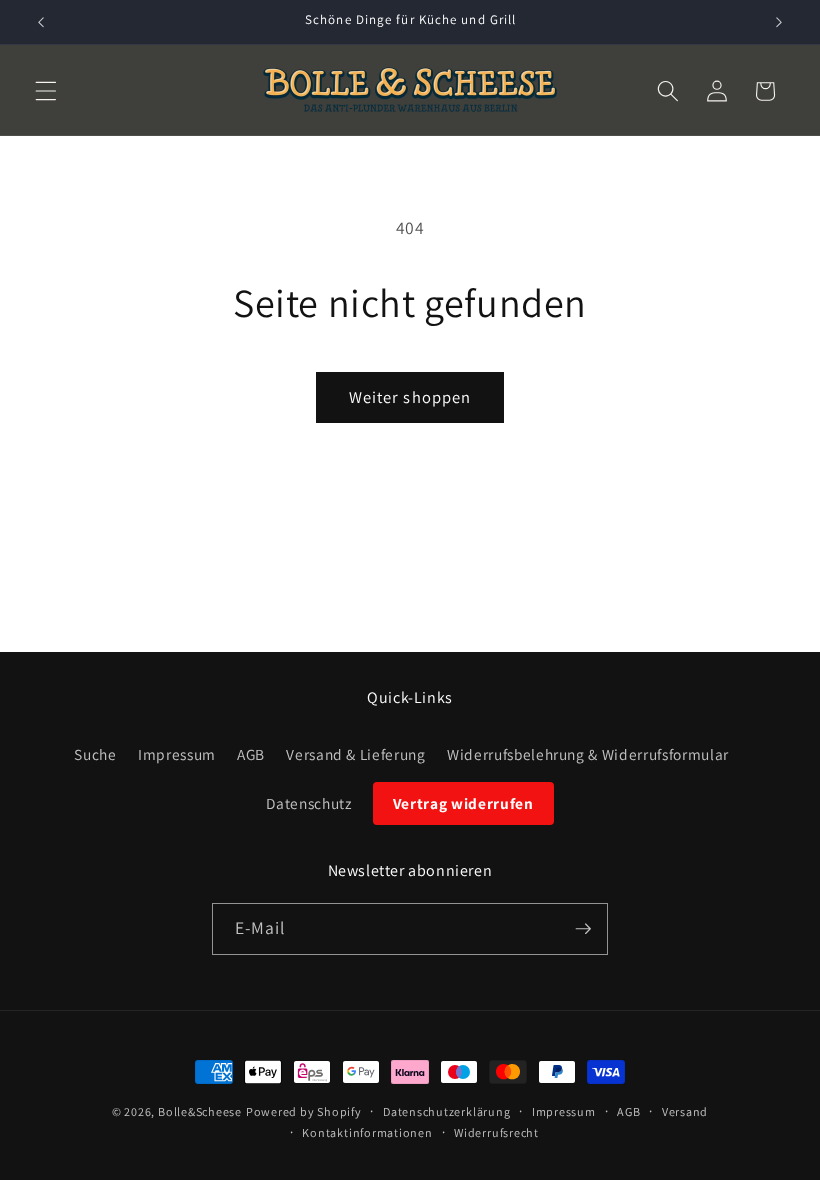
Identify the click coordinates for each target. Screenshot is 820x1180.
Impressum (177, 754)
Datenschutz (308, 803)
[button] (46, 91)
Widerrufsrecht (496, 1132)
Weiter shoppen (410, 397)
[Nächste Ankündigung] (779, 22)
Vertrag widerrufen (463, 803)
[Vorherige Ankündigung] (41, 22)
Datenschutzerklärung (446, 1111)
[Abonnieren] (583, 929)
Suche (95, 754)
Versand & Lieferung (356, 754)
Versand (685, 1111)
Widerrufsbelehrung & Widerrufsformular (588, 754)
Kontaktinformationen (367, 1132)
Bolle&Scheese (200, 1111)
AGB (251, 754)
